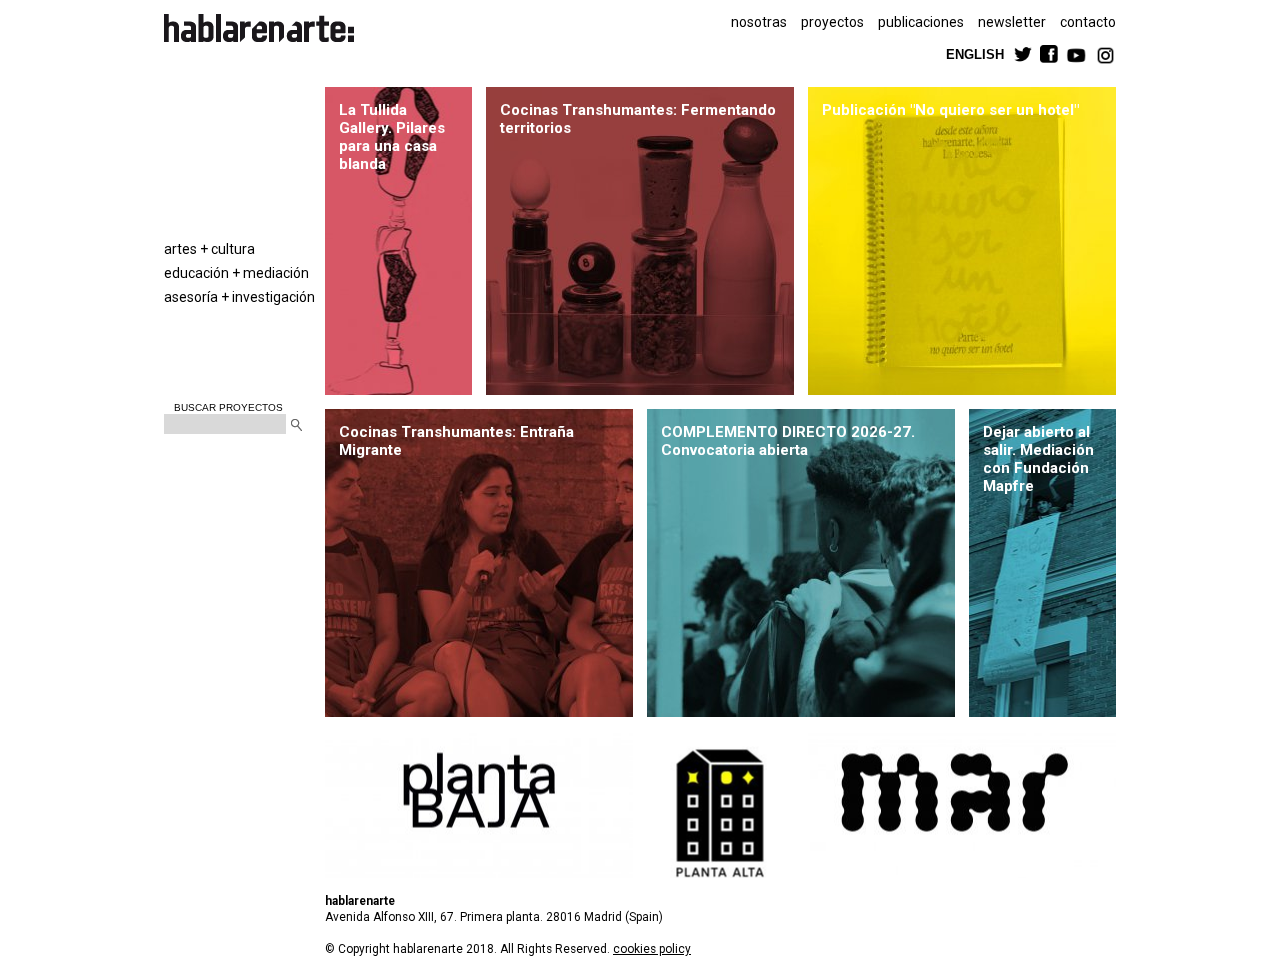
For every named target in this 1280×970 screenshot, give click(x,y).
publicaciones (921, 22)
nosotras (759, 22)
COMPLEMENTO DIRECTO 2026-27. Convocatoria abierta (788, 441)
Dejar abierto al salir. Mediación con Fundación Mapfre (1038, 459)
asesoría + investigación (239, 297)
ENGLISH (975, 53)
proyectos (832, 22)
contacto (1088, 22)
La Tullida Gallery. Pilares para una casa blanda (392, 137)
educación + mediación (236, 273)
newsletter (1012, 22)
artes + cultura (209, 249)
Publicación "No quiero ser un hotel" (950, 110)
